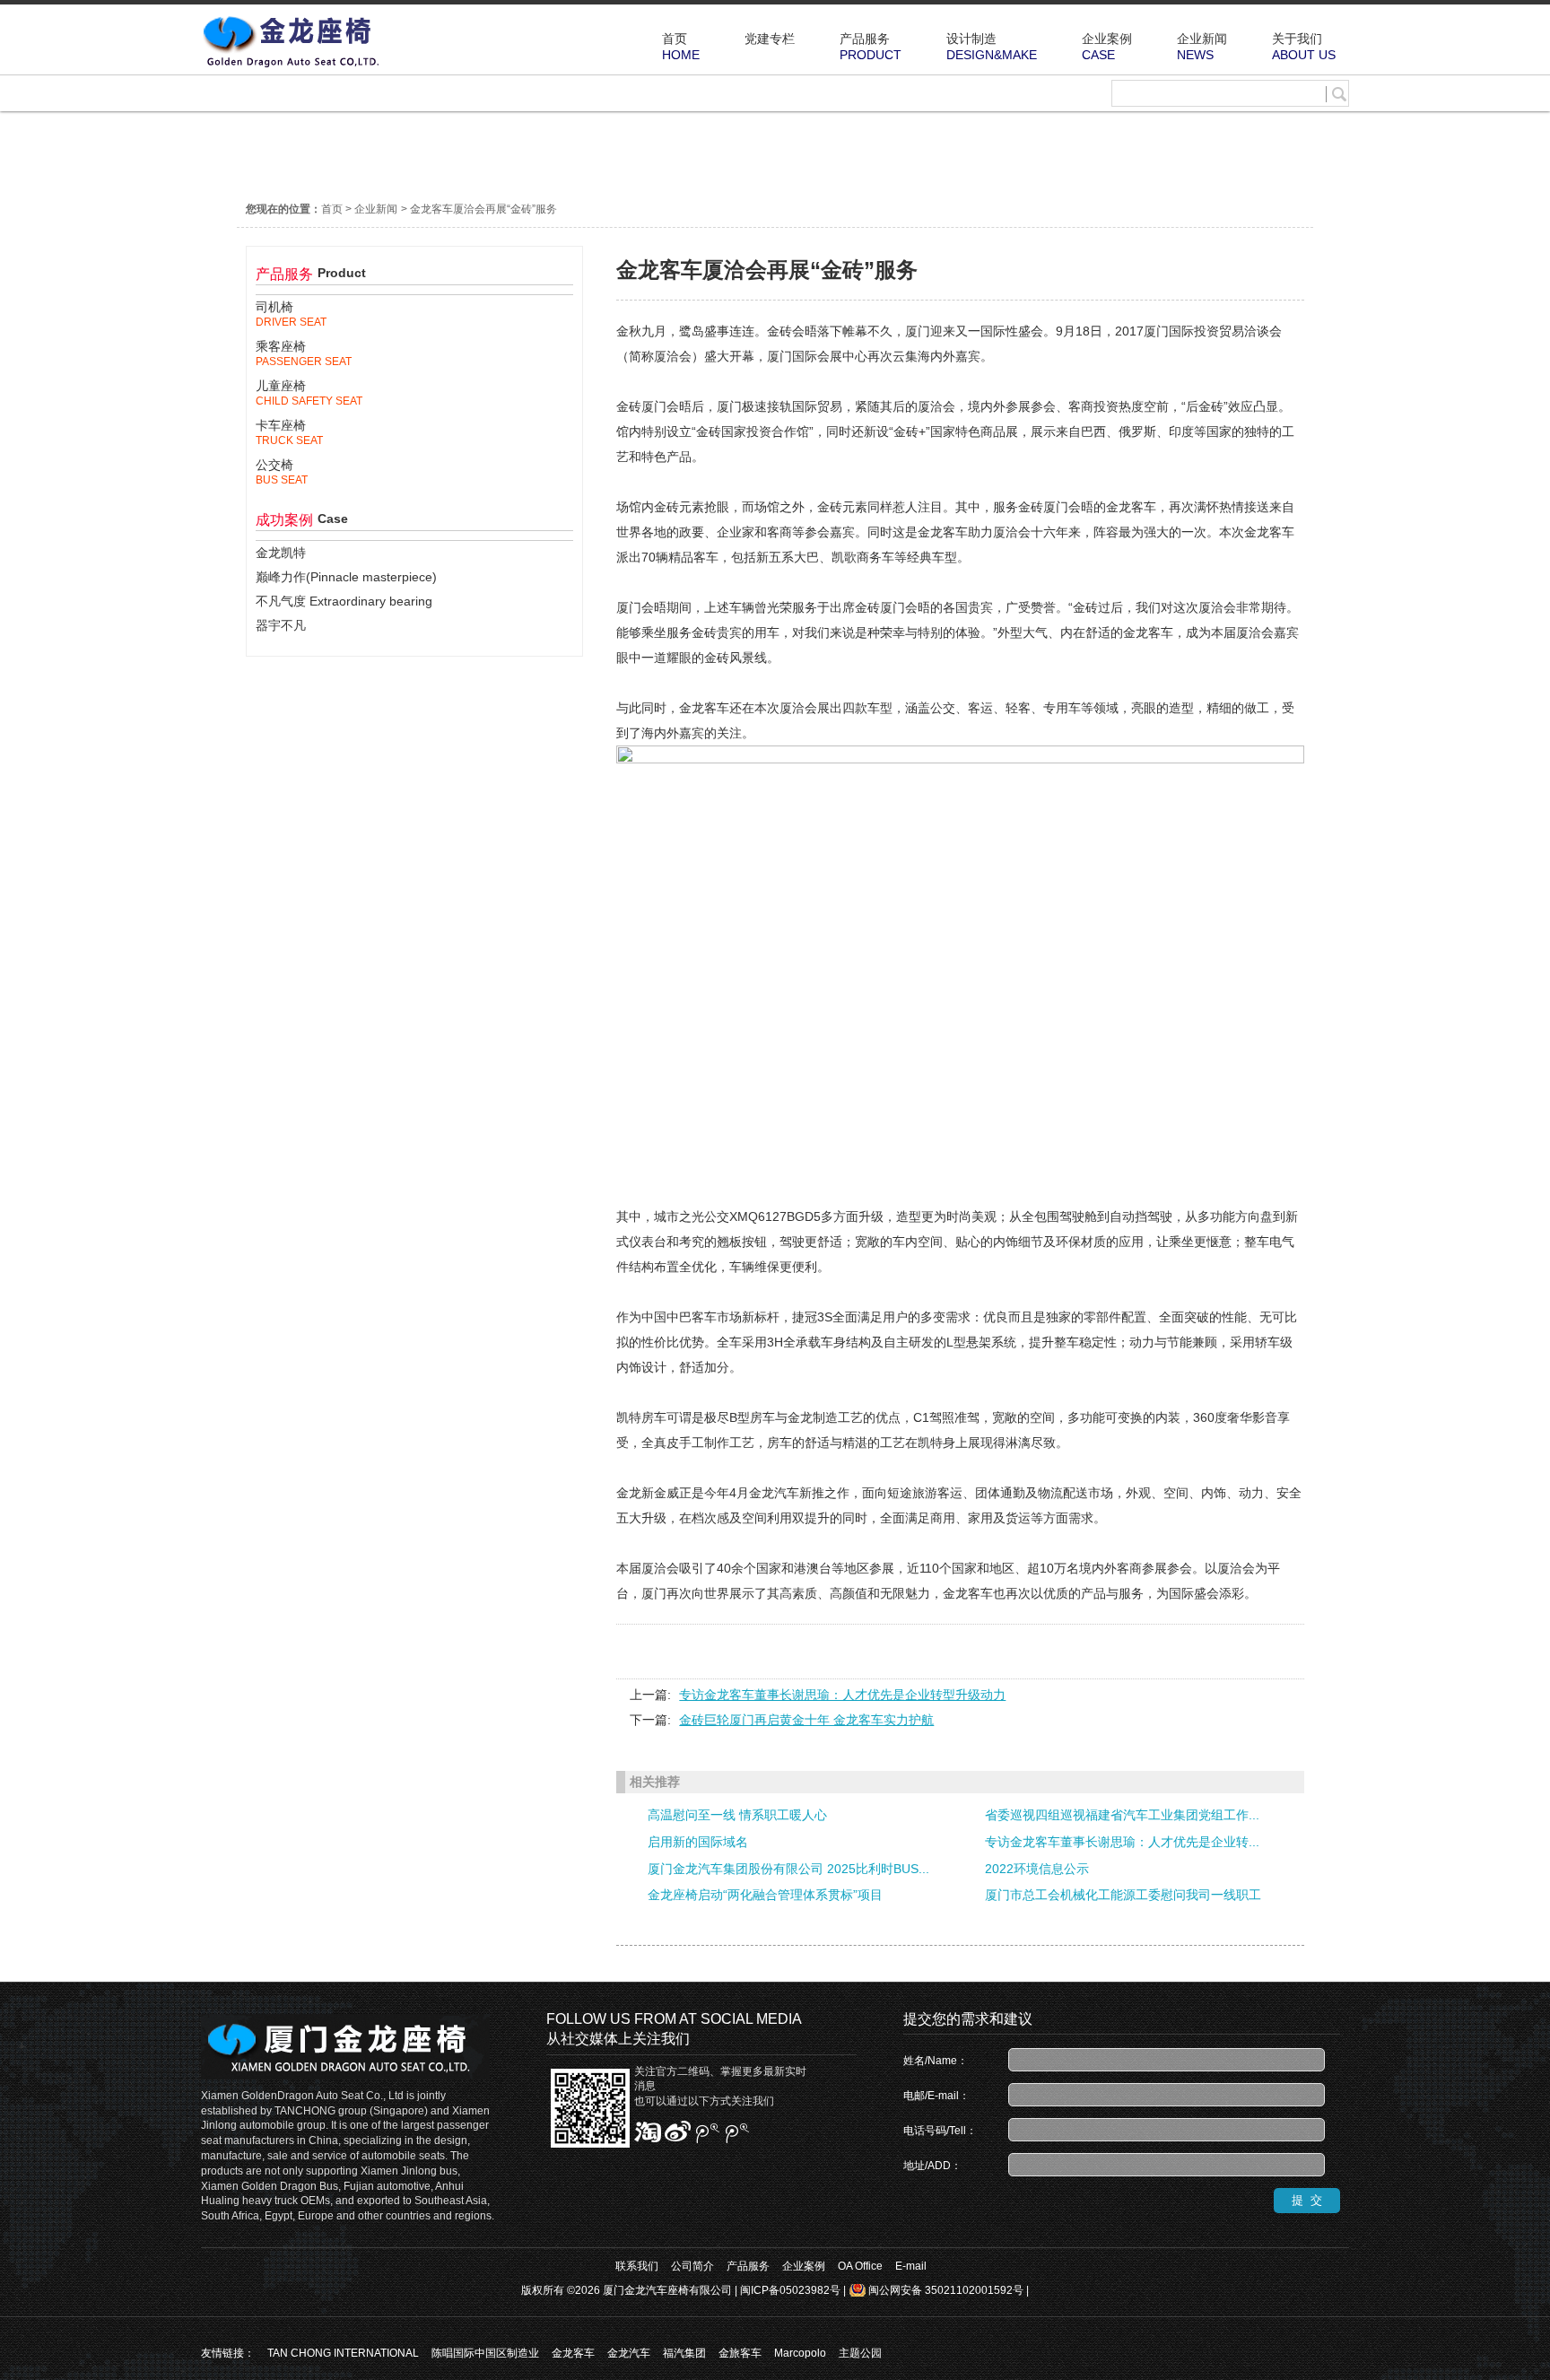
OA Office (860, 2266)
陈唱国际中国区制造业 (485, 2353)
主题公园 (860, 2353)
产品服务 (748, 2266)
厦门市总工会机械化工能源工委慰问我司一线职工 (1123, 1895)
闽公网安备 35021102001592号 (946, 2290)
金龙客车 (573, 2353)
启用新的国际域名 (698, 1842)
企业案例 (804, 2266)
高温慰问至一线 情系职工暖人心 (737, 1815)
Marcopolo (800, 2353)
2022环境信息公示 (1037, 1869)
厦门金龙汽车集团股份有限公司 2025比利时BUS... (788, 1869)
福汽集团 (684, 2353)
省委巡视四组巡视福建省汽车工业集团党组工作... (1122, 1815)
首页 (332, 209)
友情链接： (228, 2353)
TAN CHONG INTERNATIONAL (343, 2353)
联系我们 (637, 2266)
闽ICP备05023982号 (790, 2290)
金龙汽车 (629, 2353)
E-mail (911, 2266)
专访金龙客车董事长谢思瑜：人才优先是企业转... (1122, 1842)
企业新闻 (376, 209)
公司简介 (692, 2266)
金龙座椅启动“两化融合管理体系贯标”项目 (765, 1895)
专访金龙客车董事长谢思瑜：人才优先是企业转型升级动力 (842, 1695)
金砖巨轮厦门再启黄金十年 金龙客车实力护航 (806, 1720)
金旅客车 (740, 2353)
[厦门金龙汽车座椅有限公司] (291, 65)
